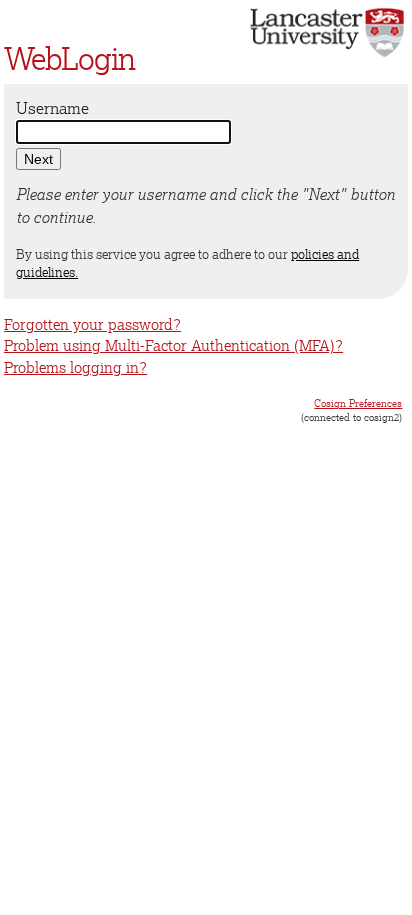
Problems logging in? (75, 367)
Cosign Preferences (358, 403)
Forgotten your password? (92, 324)
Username (52, 108)
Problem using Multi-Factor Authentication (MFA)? (173, 345)
